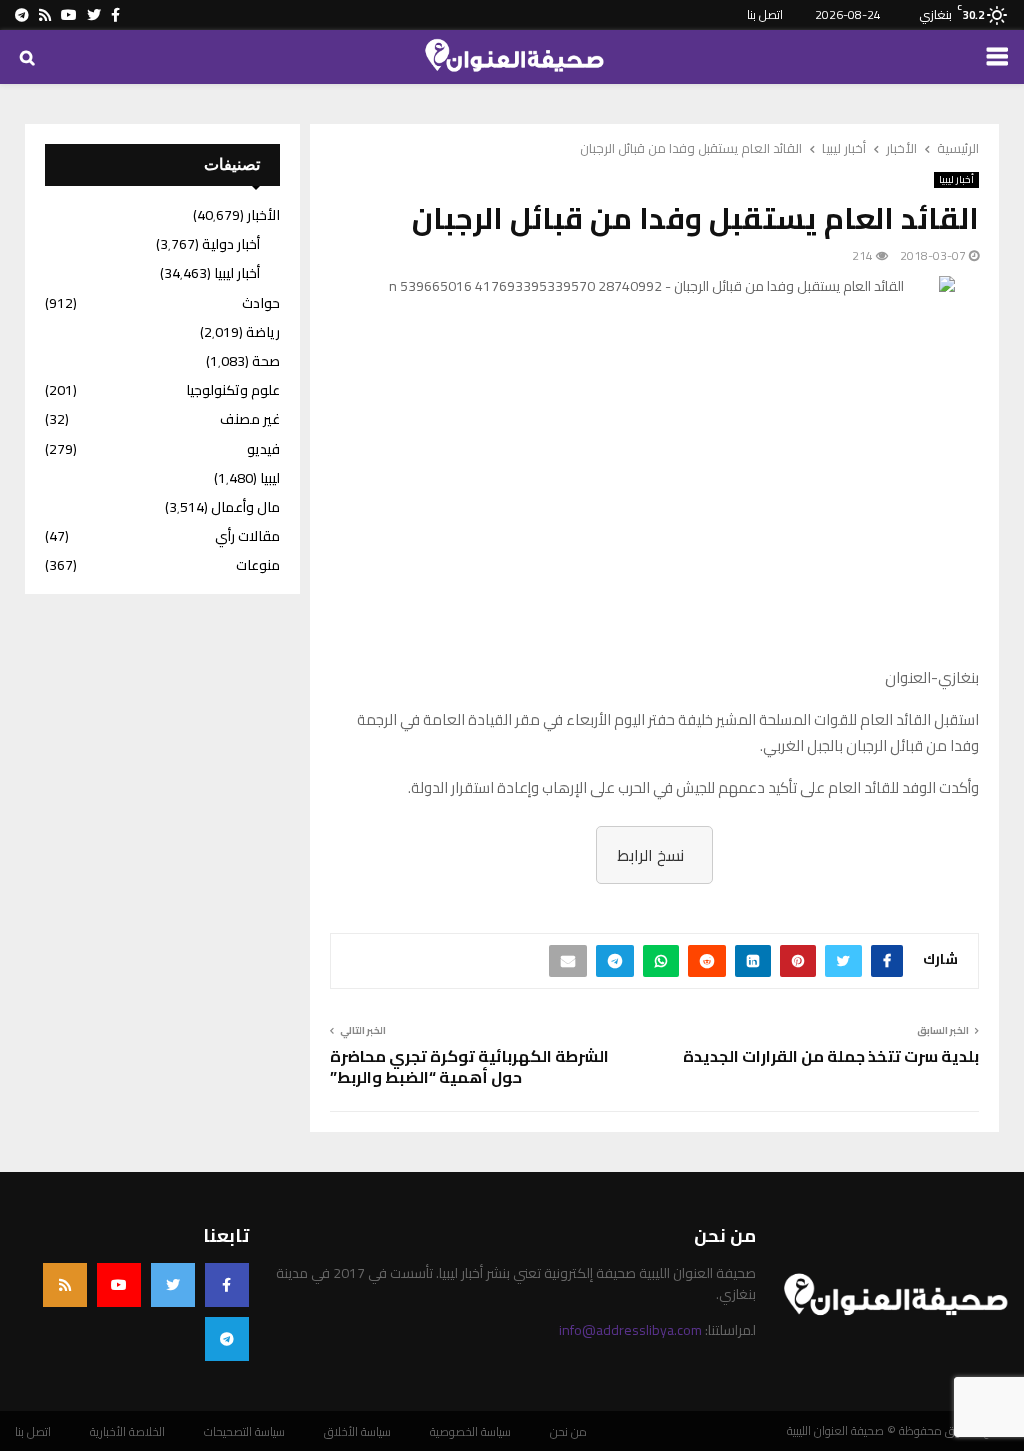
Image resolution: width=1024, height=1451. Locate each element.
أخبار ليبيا (956, 180)
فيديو (263, 449)
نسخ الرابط (650, 855)
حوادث (261, 303)
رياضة (263, 332)
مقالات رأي (247, 536)
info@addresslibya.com (630, 1330)
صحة (266, 361)
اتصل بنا (765, 14)
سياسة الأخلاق (357, 1432)
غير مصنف (250, 419)
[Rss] (65, 1285)
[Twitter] (173, 1285)
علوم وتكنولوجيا (233, 390)
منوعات (258, 565)
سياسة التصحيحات (244, 1432)
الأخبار (263, 215)
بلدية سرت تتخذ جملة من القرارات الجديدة (831, 1056)
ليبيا (270, 478)
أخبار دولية (231, 244)
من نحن (568, 1432)
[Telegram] (227, 1339)
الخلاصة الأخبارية (127, 1432)
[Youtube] (119, 1285)
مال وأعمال (245, 507)
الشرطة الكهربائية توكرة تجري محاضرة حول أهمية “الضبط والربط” (469, 1066)
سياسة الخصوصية (470, 1432)
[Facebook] (227, 1285)
